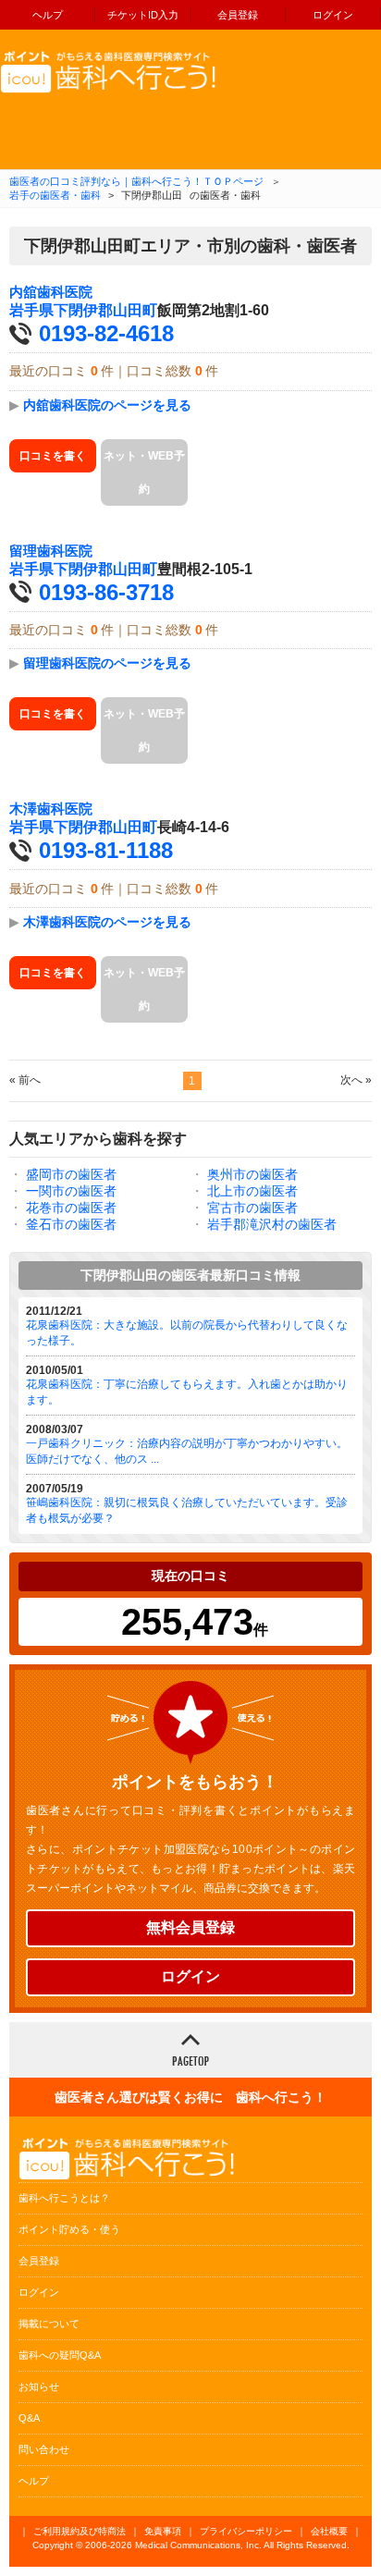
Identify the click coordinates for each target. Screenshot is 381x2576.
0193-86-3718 (106, 592)
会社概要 (329, 2531)
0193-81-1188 (106, 850)
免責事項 (163, 2531)
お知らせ (39, 2386)
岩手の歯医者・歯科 (55, 195)
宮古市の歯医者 (252, 1208)
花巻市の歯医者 (71, 1208)
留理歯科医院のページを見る (107, 663)
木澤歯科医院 (51, 809)
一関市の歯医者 (71, 1191)
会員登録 (238, 15)
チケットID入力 (143, 15)
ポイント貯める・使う (69, 2229)
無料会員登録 (190, 1927)
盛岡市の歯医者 (71, 1174)
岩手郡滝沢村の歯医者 (272, 1224)
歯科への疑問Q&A (60, 2355)
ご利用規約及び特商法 (80, 2531)
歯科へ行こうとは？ (64, 2198)
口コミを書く (53, 456)
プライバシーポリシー (246, 2531)
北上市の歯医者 (252, 1191)
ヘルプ (48, 15)
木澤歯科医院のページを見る (107, 922)
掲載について (49, 2324)
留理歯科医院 (51, 551)
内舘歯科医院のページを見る (107, 405)
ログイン (333, 15)
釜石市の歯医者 (71, 1224)
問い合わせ (44, 2449)
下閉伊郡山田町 (105, 310)
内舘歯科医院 (51, 292)
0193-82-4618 (106, 333)
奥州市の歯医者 (252, 1174)
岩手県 (31, 310)
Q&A (29, 2418)
